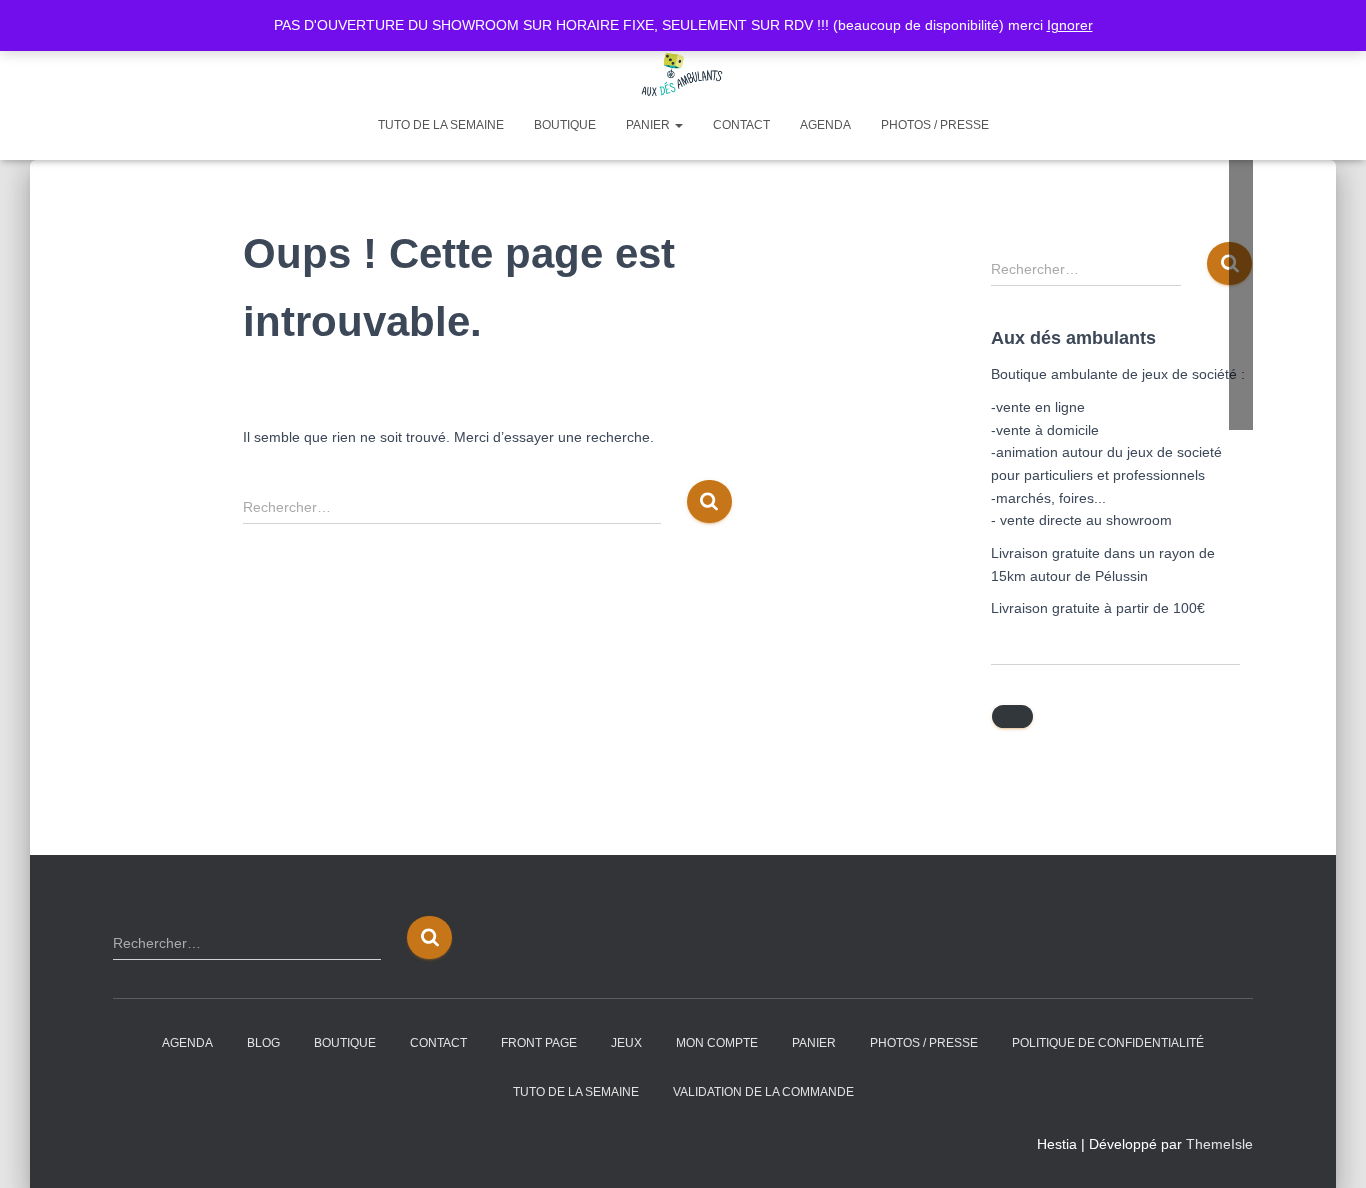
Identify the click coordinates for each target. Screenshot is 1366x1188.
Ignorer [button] (1070, 25)
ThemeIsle (1219, 1144)
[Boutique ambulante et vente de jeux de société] (682, 75)
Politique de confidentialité (1108, 1043)
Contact (741, 125)
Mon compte (717, 1043)
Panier (649, 125)
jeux (626, 1043)
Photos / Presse (935, 125)
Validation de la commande (763, 1092)
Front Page (539, 1043)
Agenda (825, 125)
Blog (263, 1043)
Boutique (565, 125)
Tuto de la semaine (441, 125)
